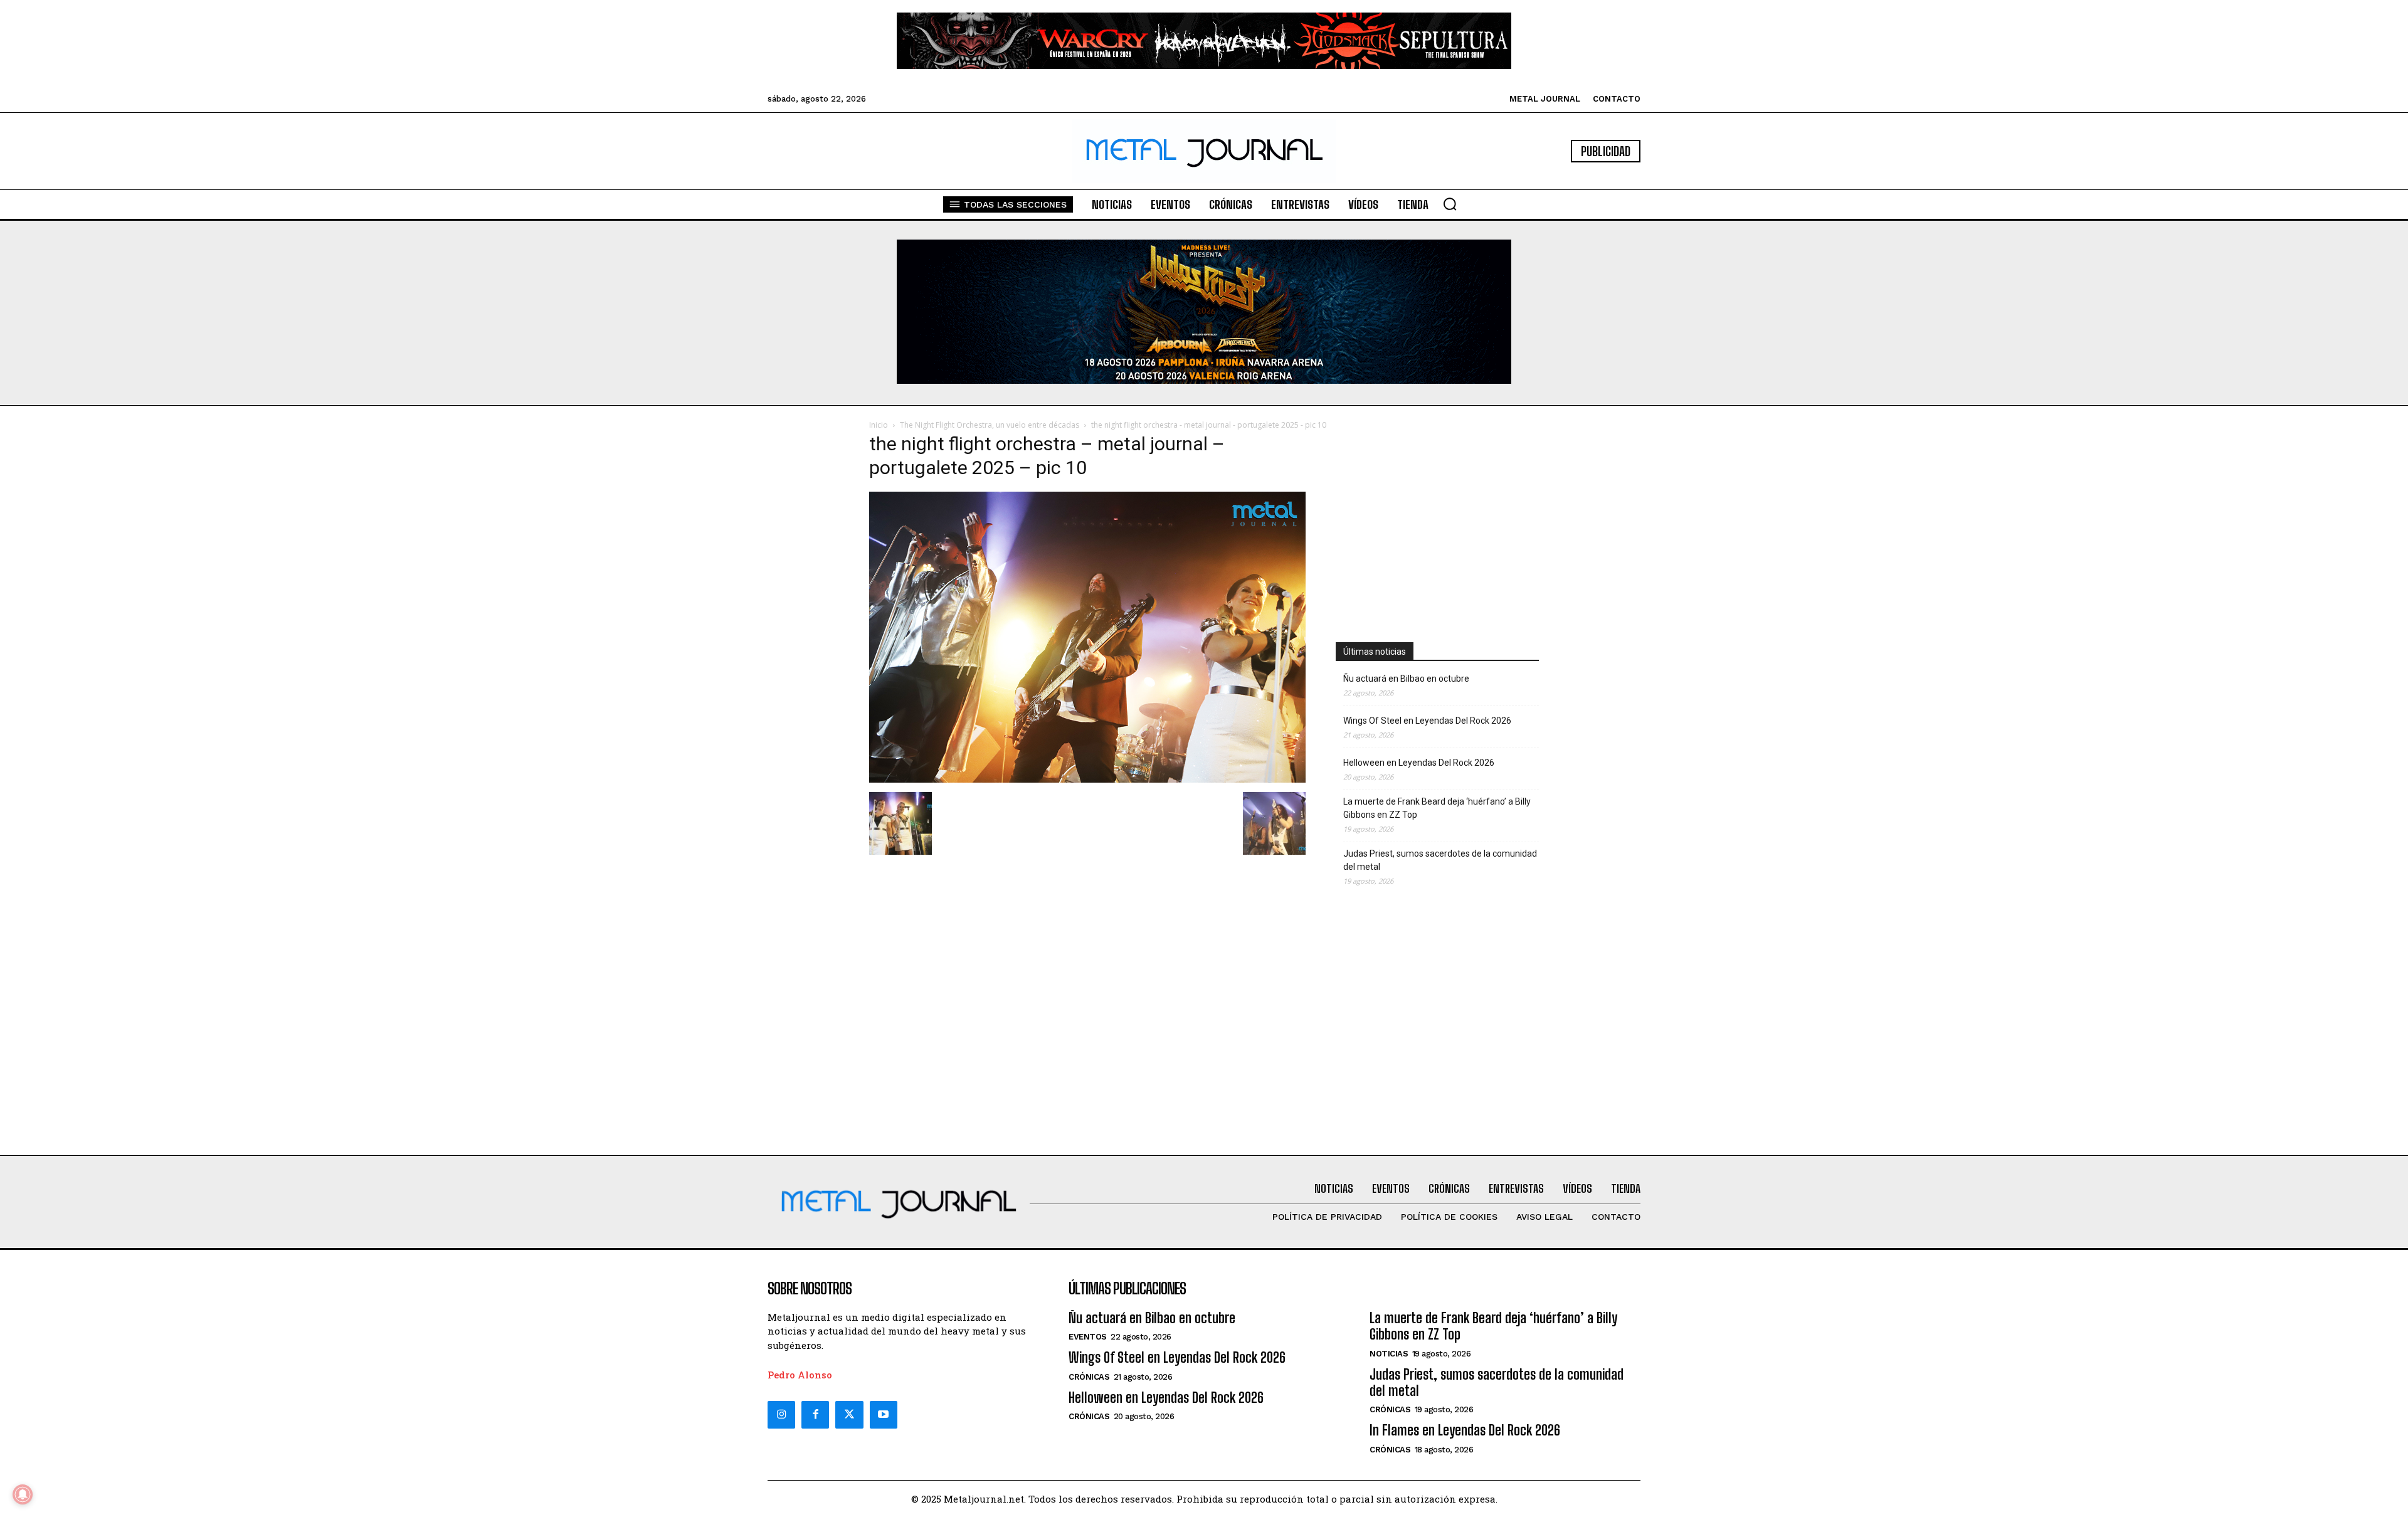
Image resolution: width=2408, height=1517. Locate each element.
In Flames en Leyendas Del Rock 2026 (1465, 1430)
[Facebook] (815, 1415)
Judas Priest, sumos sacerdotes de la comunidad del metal (1440, 860)
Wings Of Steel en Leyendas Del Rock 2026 (1427, 721)
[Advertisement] (1437, 516)
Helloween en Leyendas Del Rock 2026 (1419, 763)
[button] (1450, 204)
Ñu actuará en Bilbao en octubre (1406, 679)
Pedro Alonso (800, 1375)
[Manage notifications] (23, 1494)
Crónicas (1089, 1377)
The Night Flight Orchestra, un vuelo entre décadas (990, 425)
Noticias (1389, 1354)
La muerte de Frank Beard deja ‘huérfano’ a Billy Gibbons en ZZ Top (1437, 808)
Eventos (1088, 1337)
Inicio (879, 425)
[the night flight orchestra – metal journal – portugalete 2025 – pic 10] (1087, 779)
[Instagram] (781, 1415)
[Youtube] (884, 1415)
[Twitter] (849, 1415)
